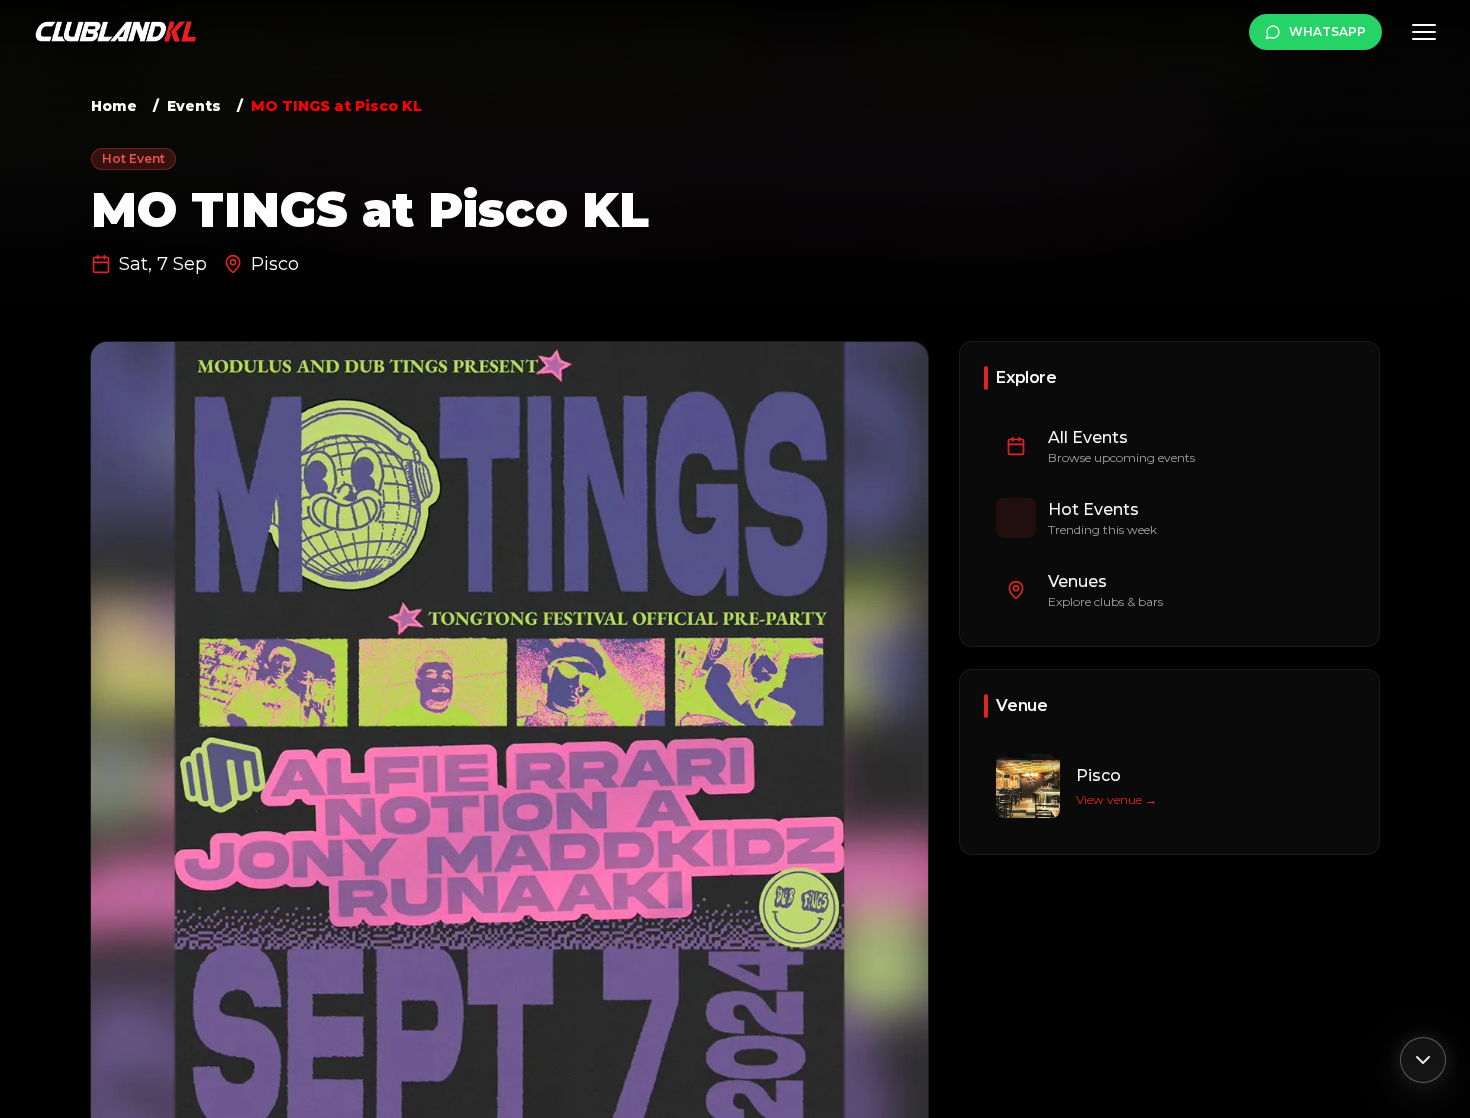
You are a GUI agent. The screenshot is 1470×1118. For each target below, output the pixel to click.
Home (114, 106)
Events (194, 106)
